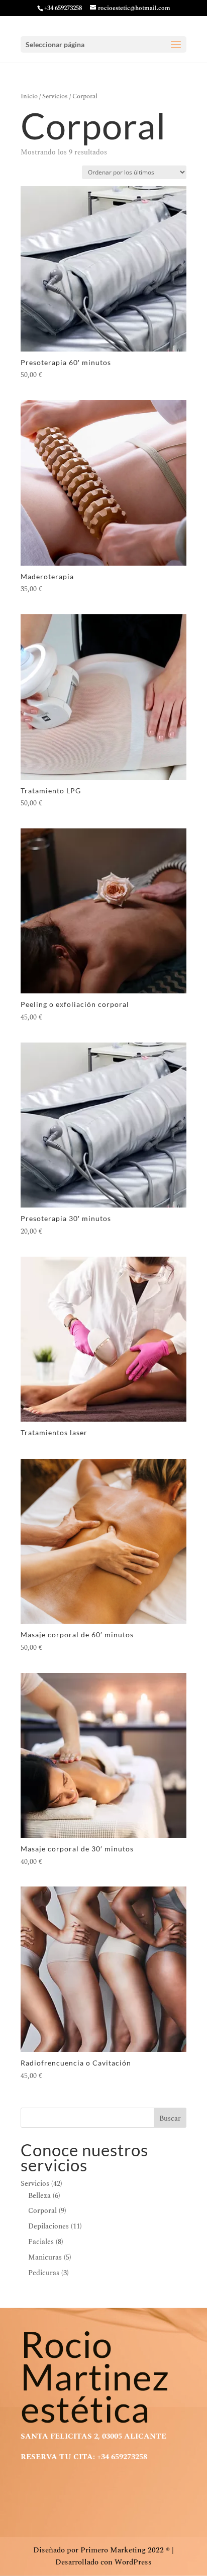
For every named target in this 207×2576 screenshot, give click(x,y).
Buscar (170, 2118)
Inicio (29, 96)
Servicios (55, 96)
